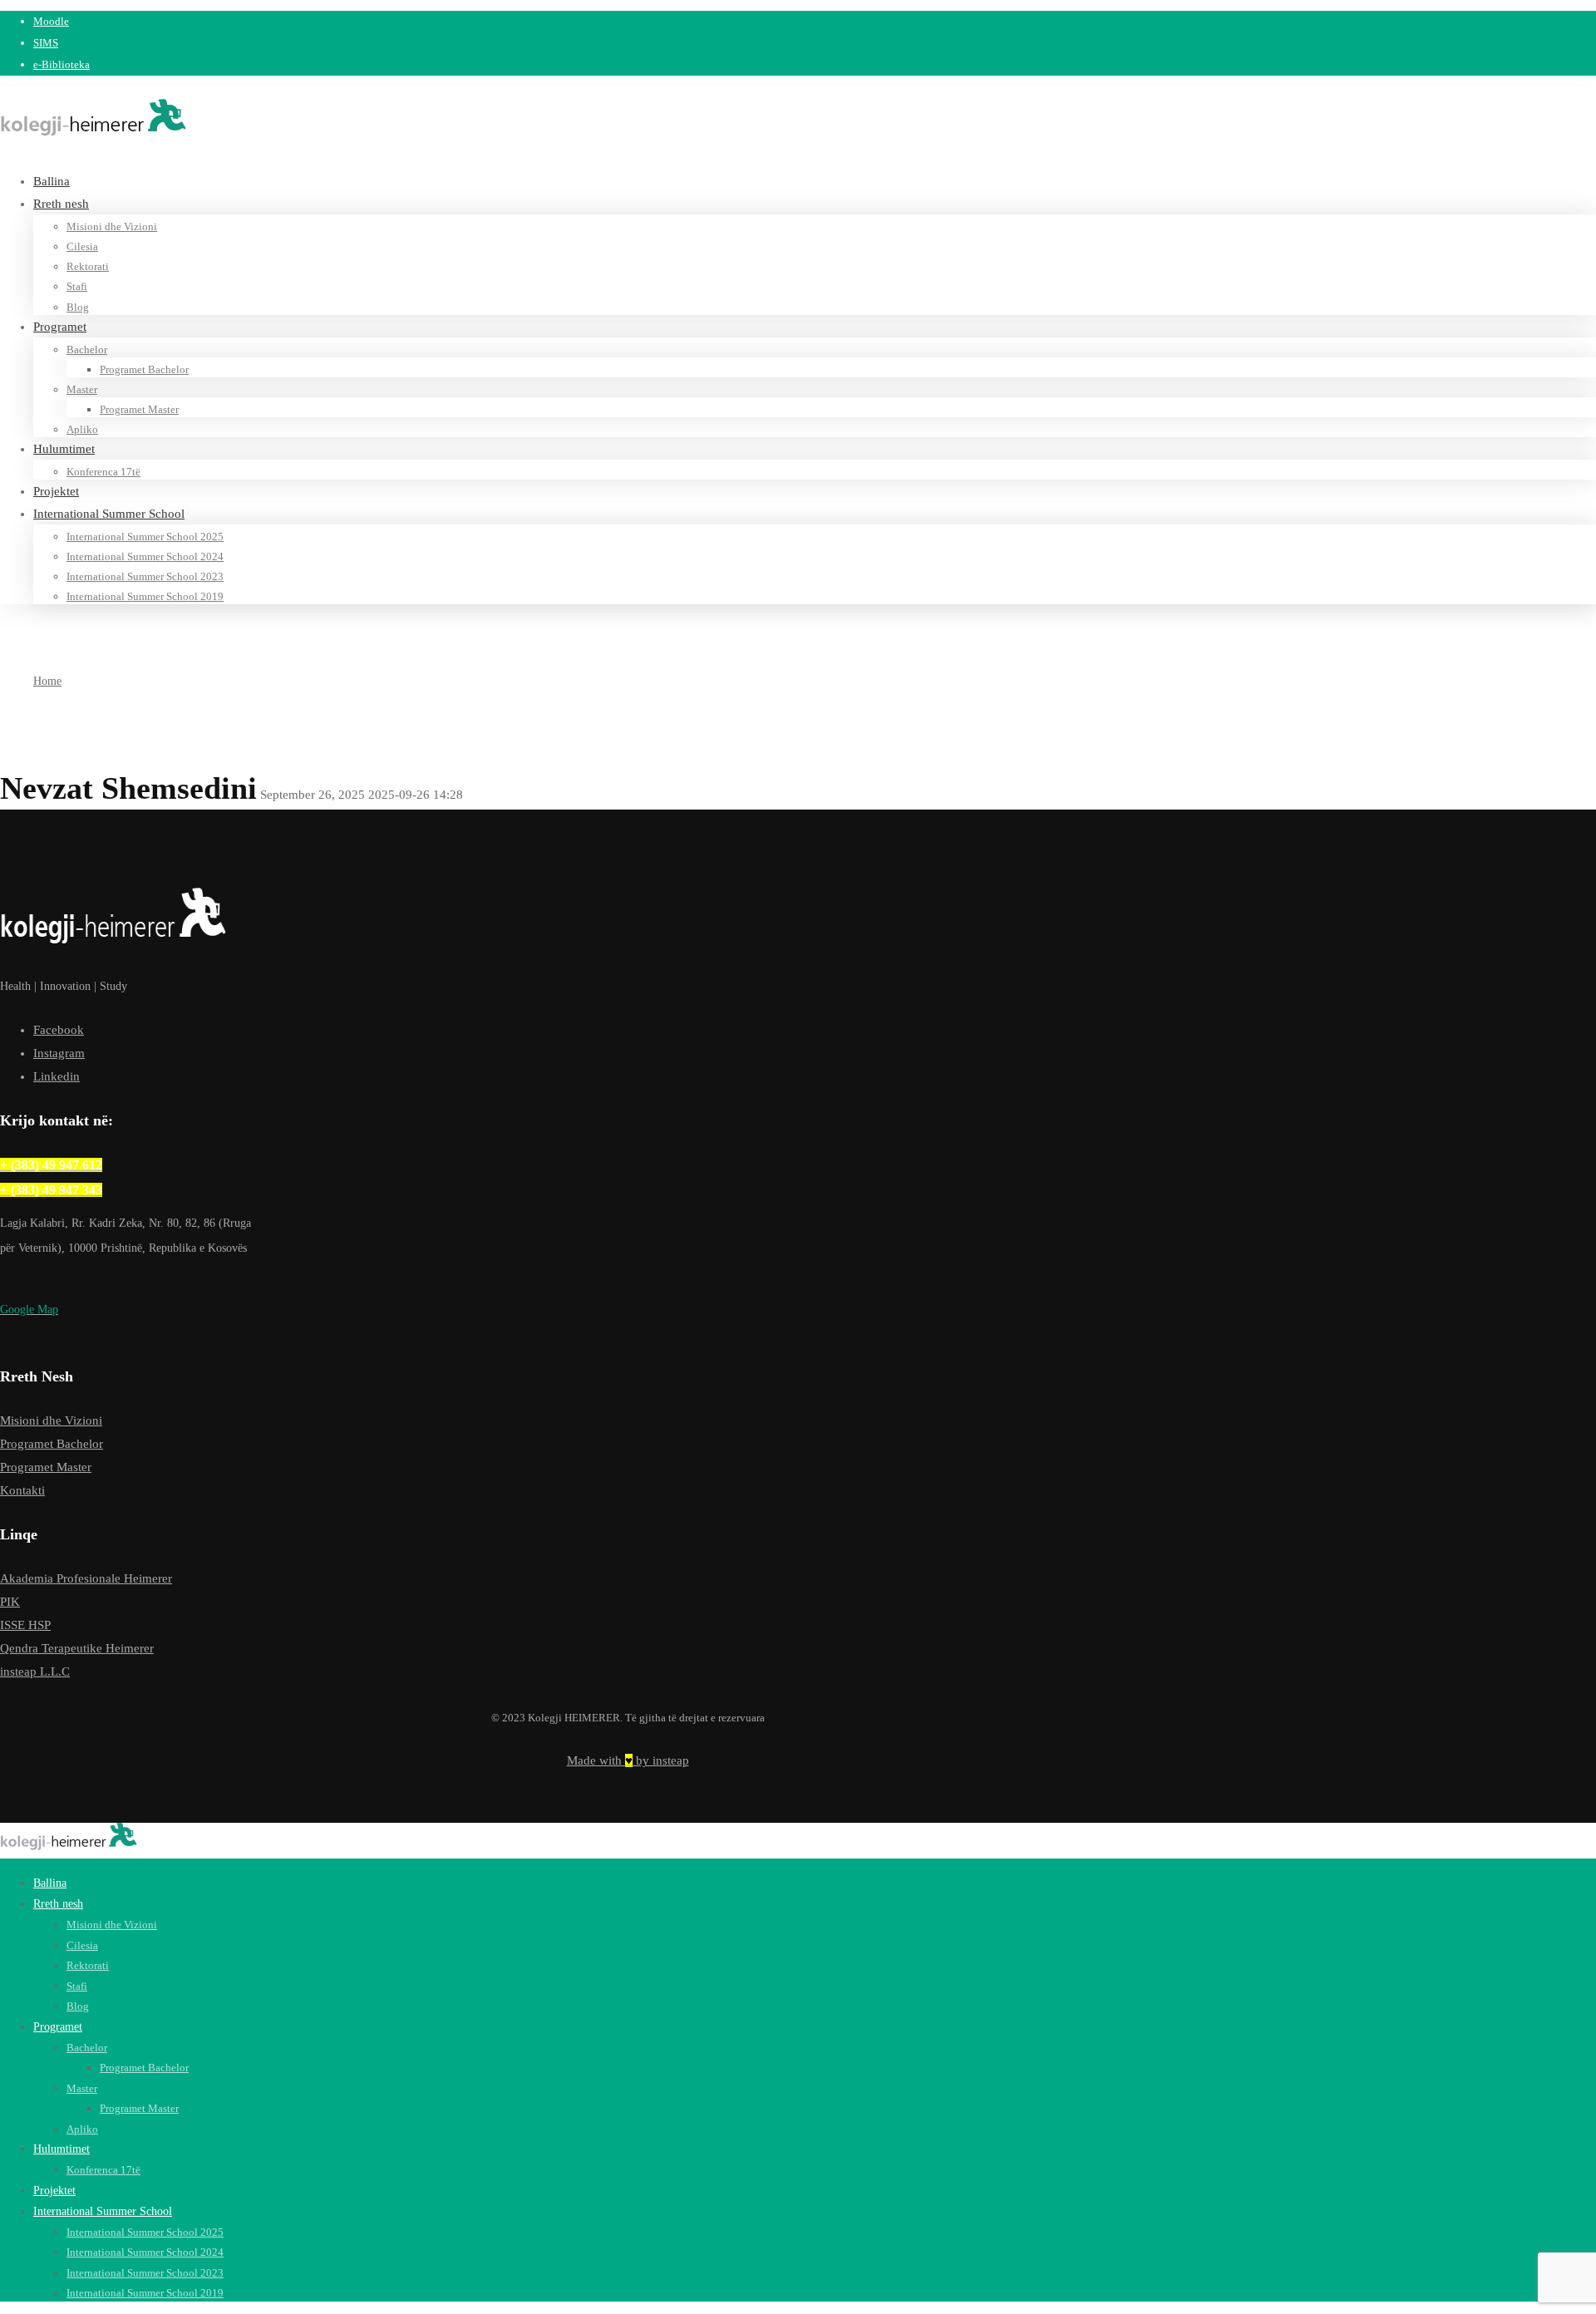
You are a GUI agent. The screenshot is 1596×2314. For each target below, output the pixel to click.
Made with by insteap (628, 1760)
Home (47, 681)
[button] (126, 1310)
